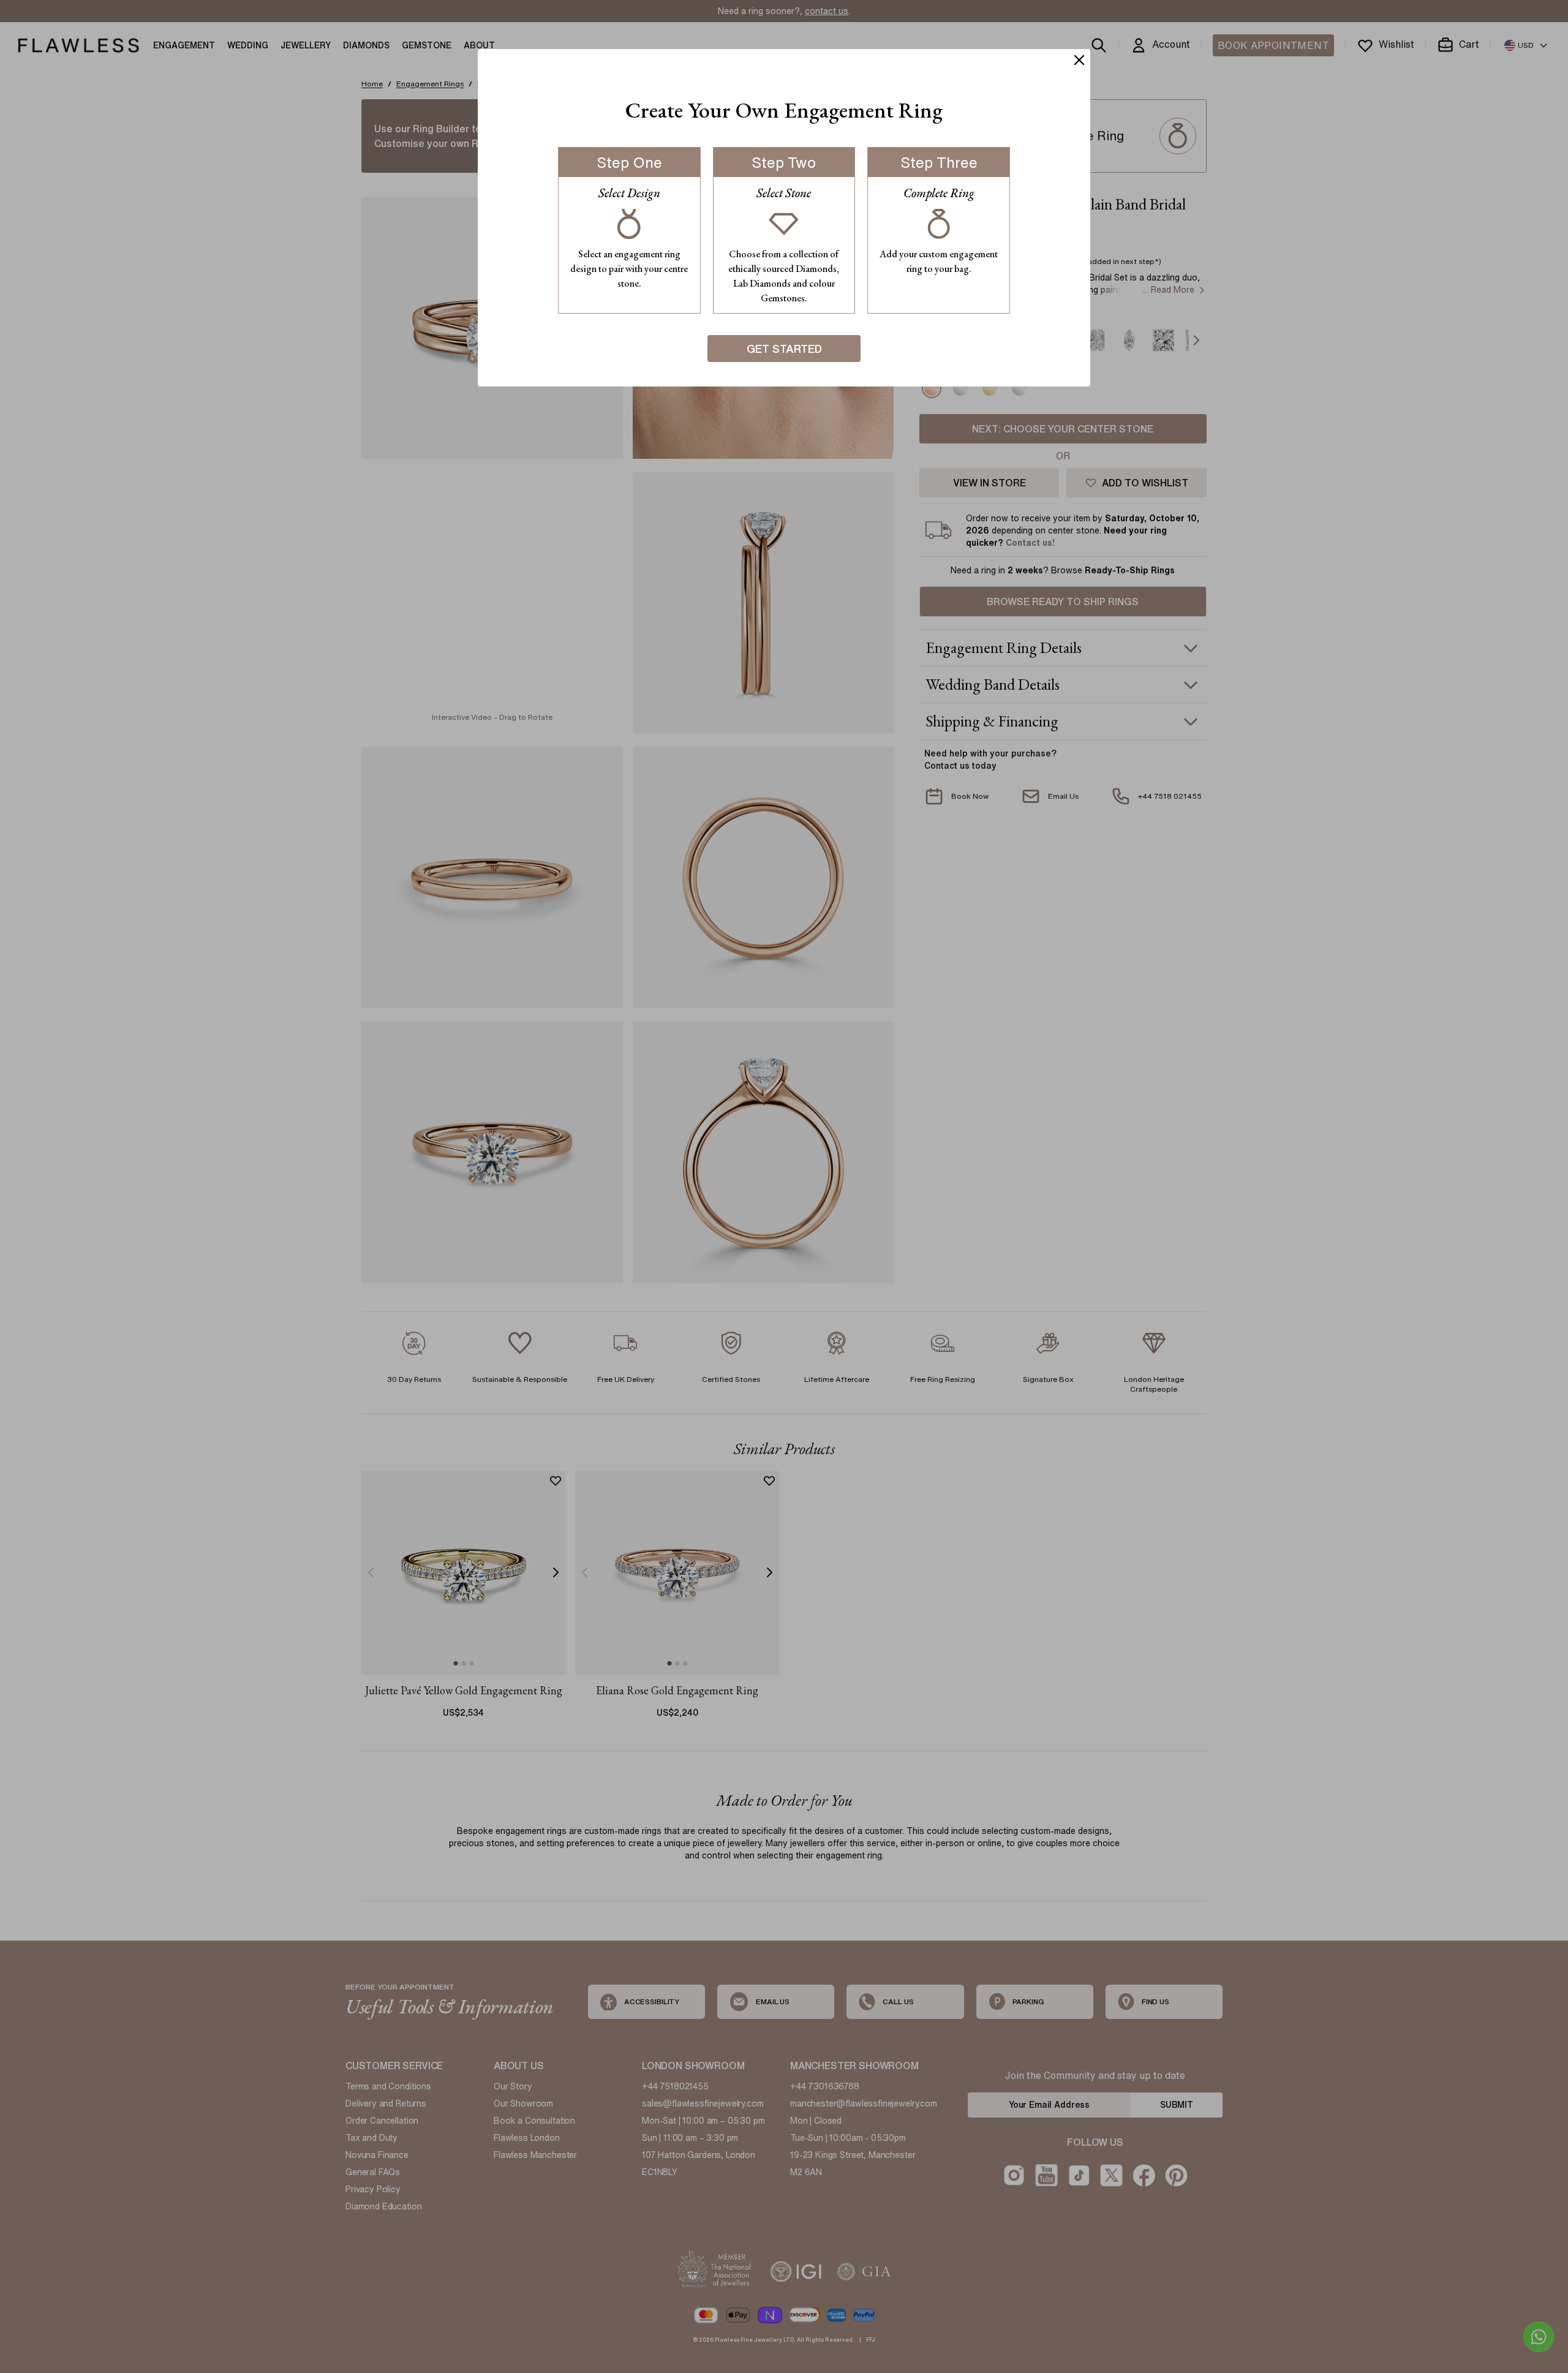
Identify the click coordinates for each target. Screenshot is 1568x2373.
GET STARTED (784, 349)
